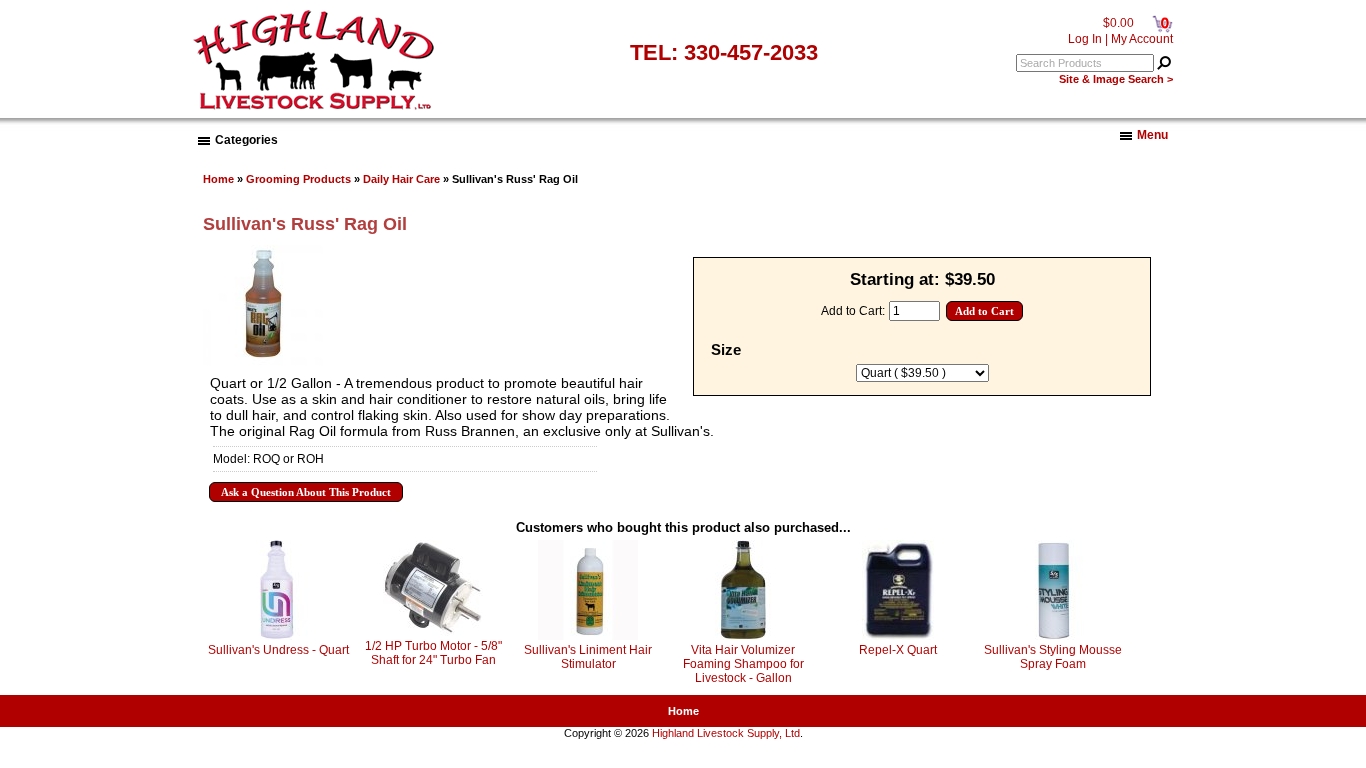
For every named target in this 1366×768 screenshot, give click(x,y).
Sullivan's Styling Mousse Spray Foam (1053, 657)
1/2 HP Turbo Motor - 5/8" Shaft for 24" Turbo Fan (433, 653)
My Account (1142, 39)
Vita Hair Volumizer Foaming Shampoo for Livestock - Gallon (743, 664)
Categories (246, 140)
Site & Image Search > (1116, 79)
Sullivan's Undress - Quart (278, 650)
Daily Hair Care (401, 179)
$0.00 (1118, 23)
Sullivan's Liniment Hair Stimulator (588, 657)
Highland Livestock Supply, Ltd (726, 733)
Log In (1085, 39)
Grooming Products (298, 179)
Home (218, 179)
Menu (1152, 135)
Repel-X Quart (898, 650)
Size (726, 350)
